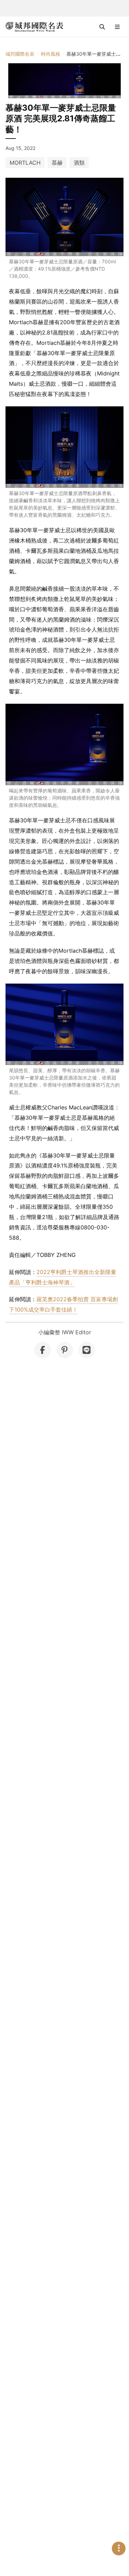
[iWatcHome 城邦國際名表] (34, 27)
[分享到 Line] (87, 1350)
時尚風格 (51, 54)
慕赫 (57, 163)
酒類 (79, 163)
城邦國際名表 (20, 54)
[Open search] (102, 27)
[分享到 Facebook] (43, 1350)
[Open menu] (117, 27)
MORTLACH (25, 163)
